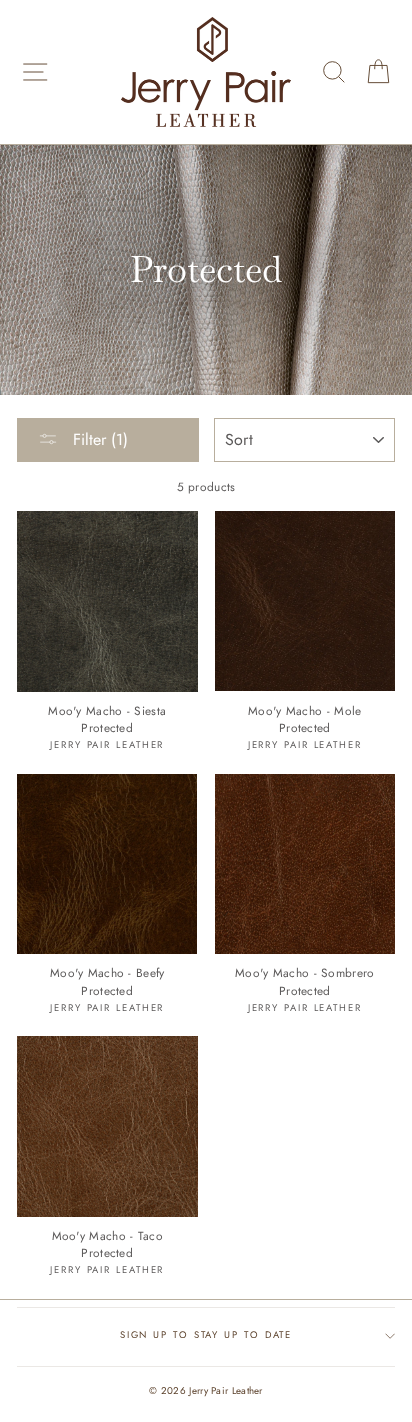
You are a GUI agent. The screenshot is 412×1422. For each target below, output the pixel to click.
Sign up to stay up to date (206, 1335)
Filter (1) (98, 439)
